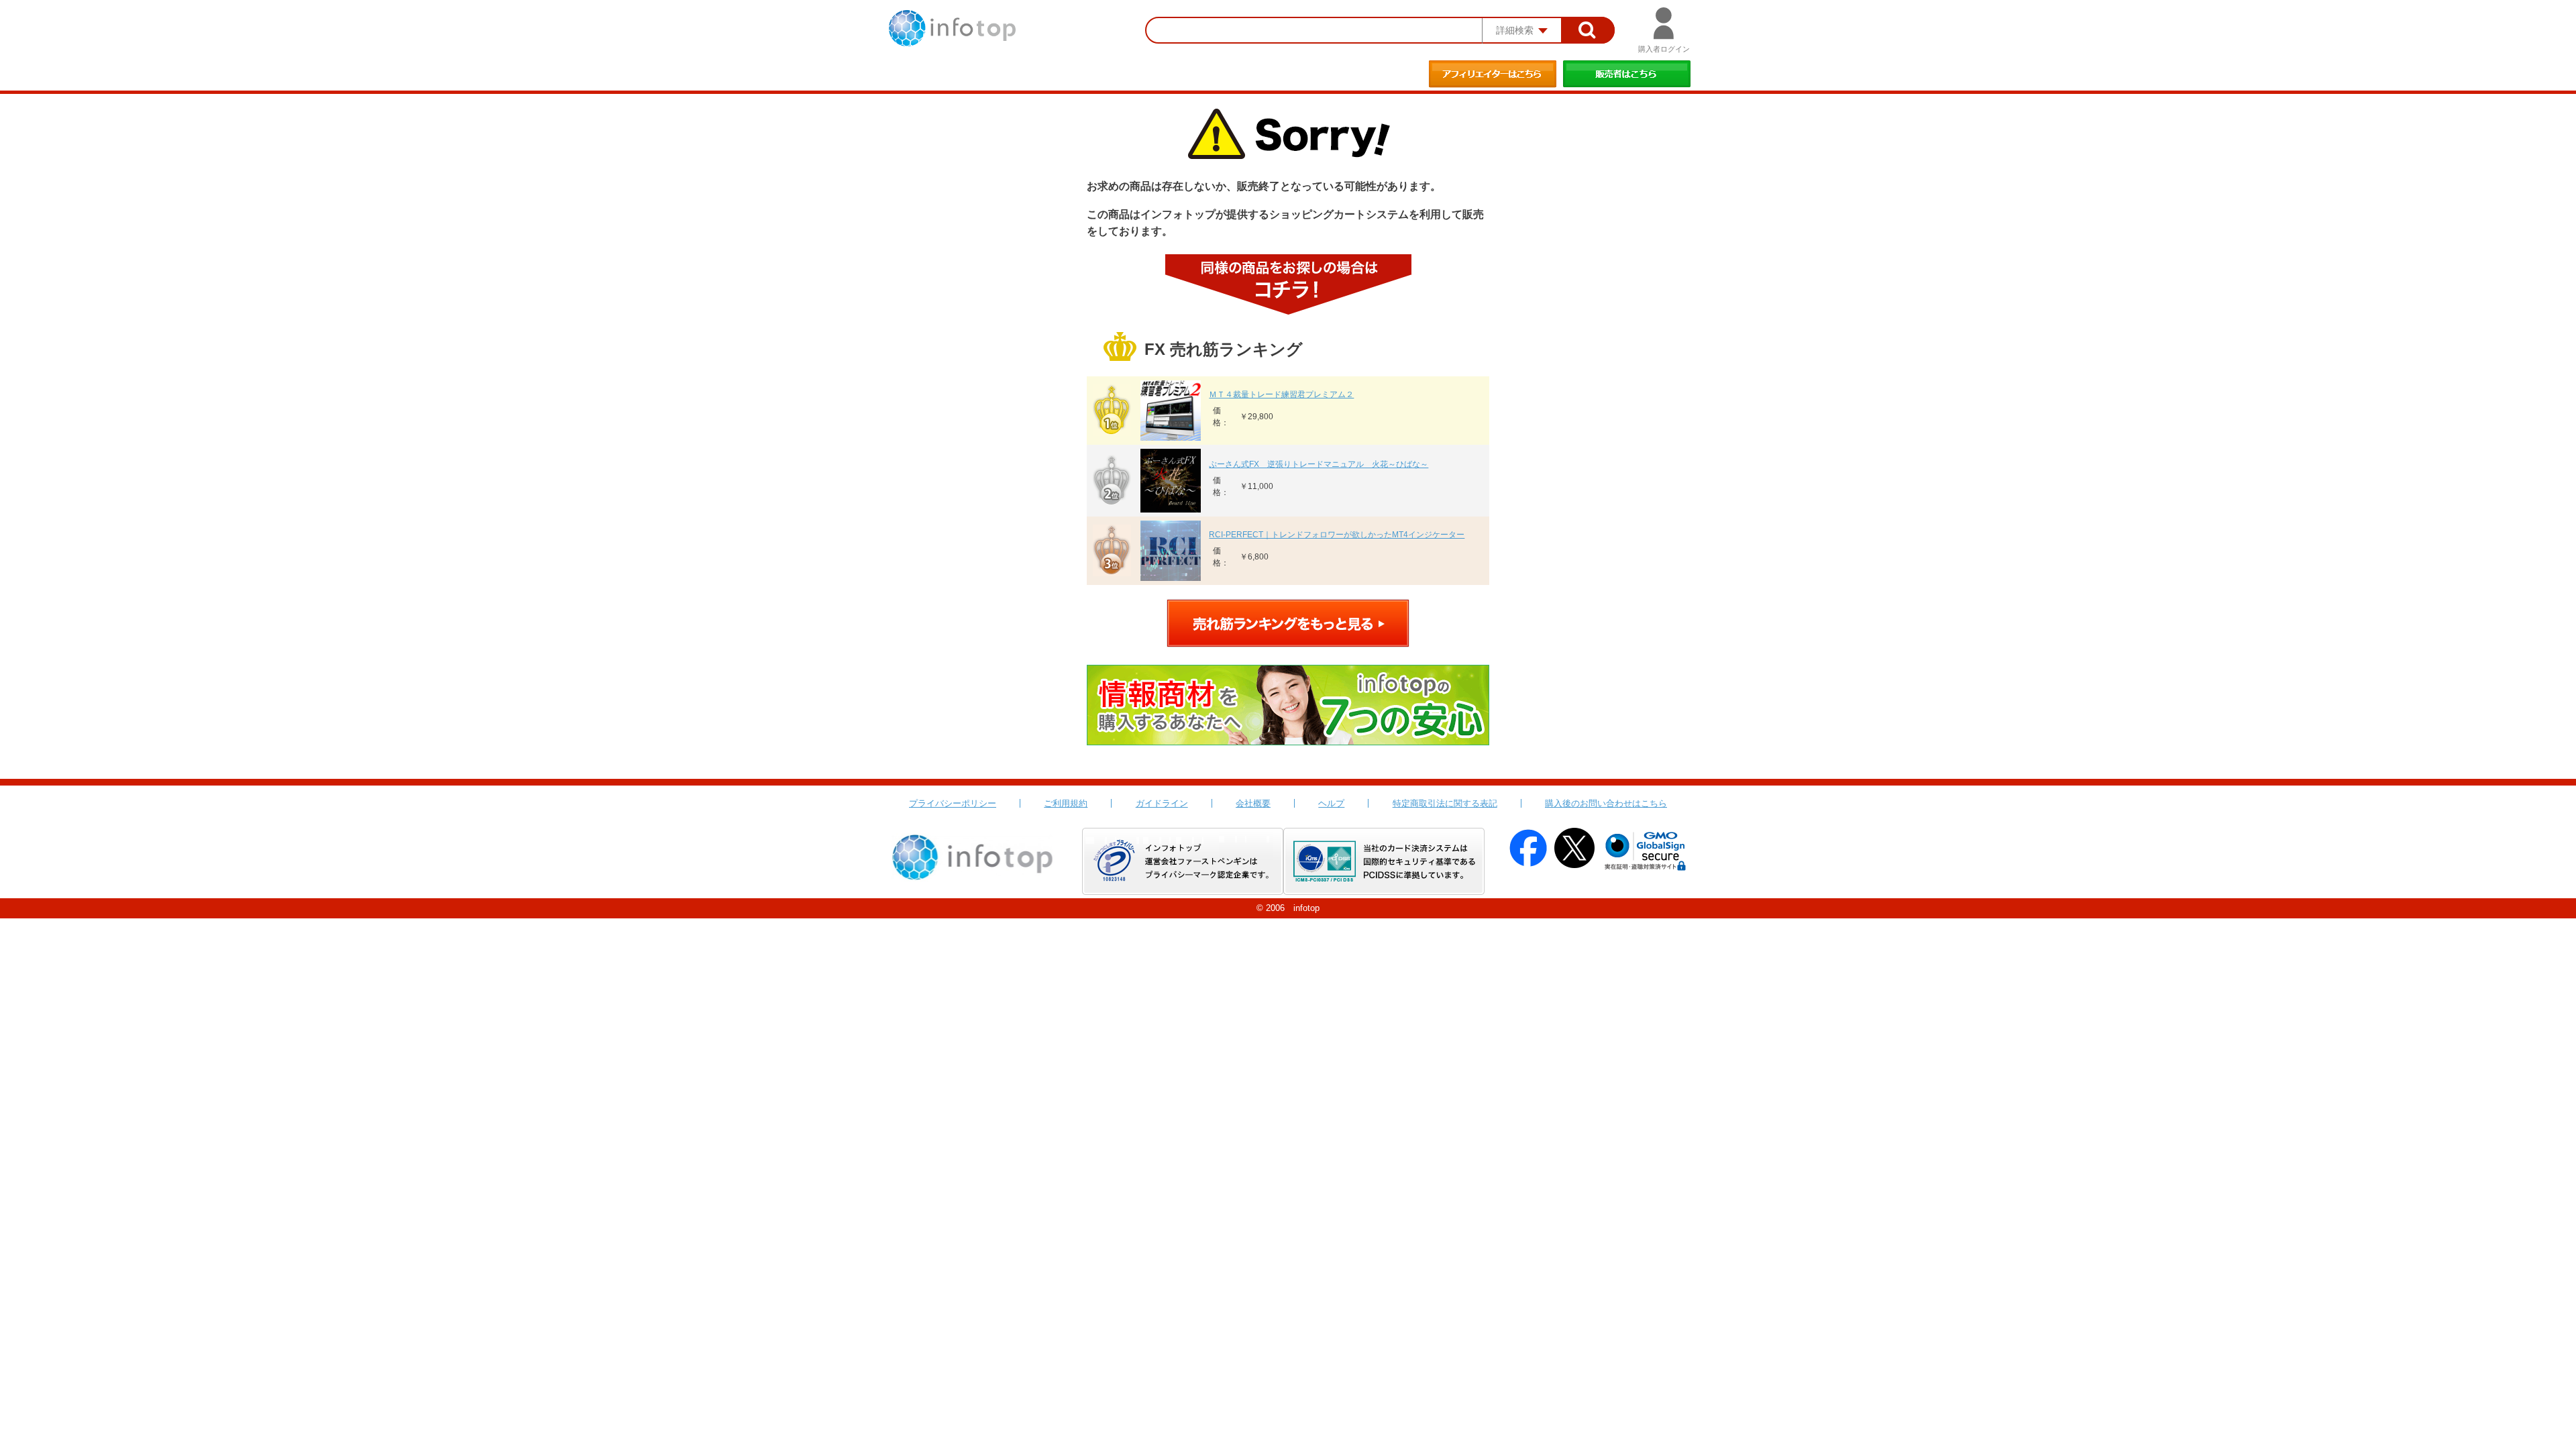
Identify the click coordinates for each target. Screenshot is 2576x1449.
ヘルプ (1331, 803)
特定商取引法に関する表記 (1445, 803)
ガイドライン (1162, 803)
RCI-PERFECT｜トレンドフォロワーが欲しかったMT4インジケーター (1337, 535)
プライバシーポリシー (953, 803)
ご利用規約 (1066, 803)
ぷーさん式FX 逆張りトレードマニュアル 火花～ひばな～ (1319, 464)
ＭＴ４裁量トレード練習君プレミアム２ (1281, 394)
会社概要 (1253, 803)
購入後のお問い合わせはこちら (1606, 803)
